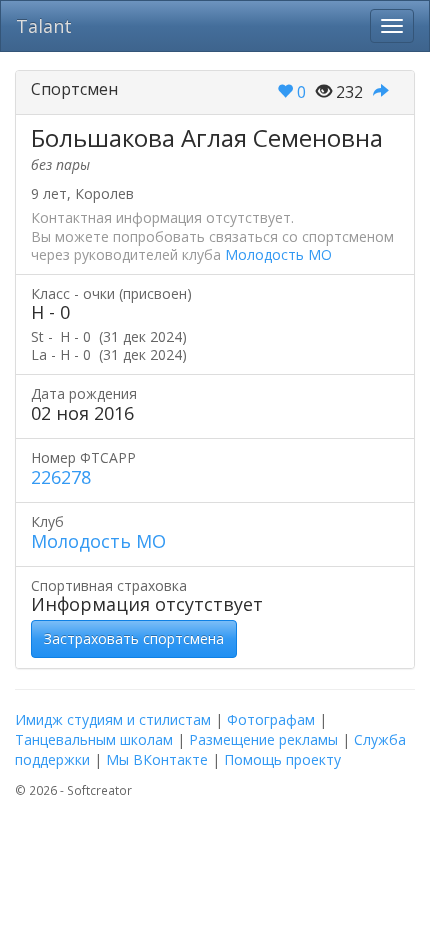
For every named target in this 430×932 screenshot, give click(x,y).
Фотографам (271, 719)
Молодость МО (278, 254)
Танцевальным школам (94, 739)
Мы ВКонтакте (157, 759)
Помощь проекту (282, 759)
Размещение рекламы (263, 739)
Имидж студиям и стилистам (113, 719)
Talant (44, 26)
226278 (61, 477)
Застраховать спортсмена (134, 638)
